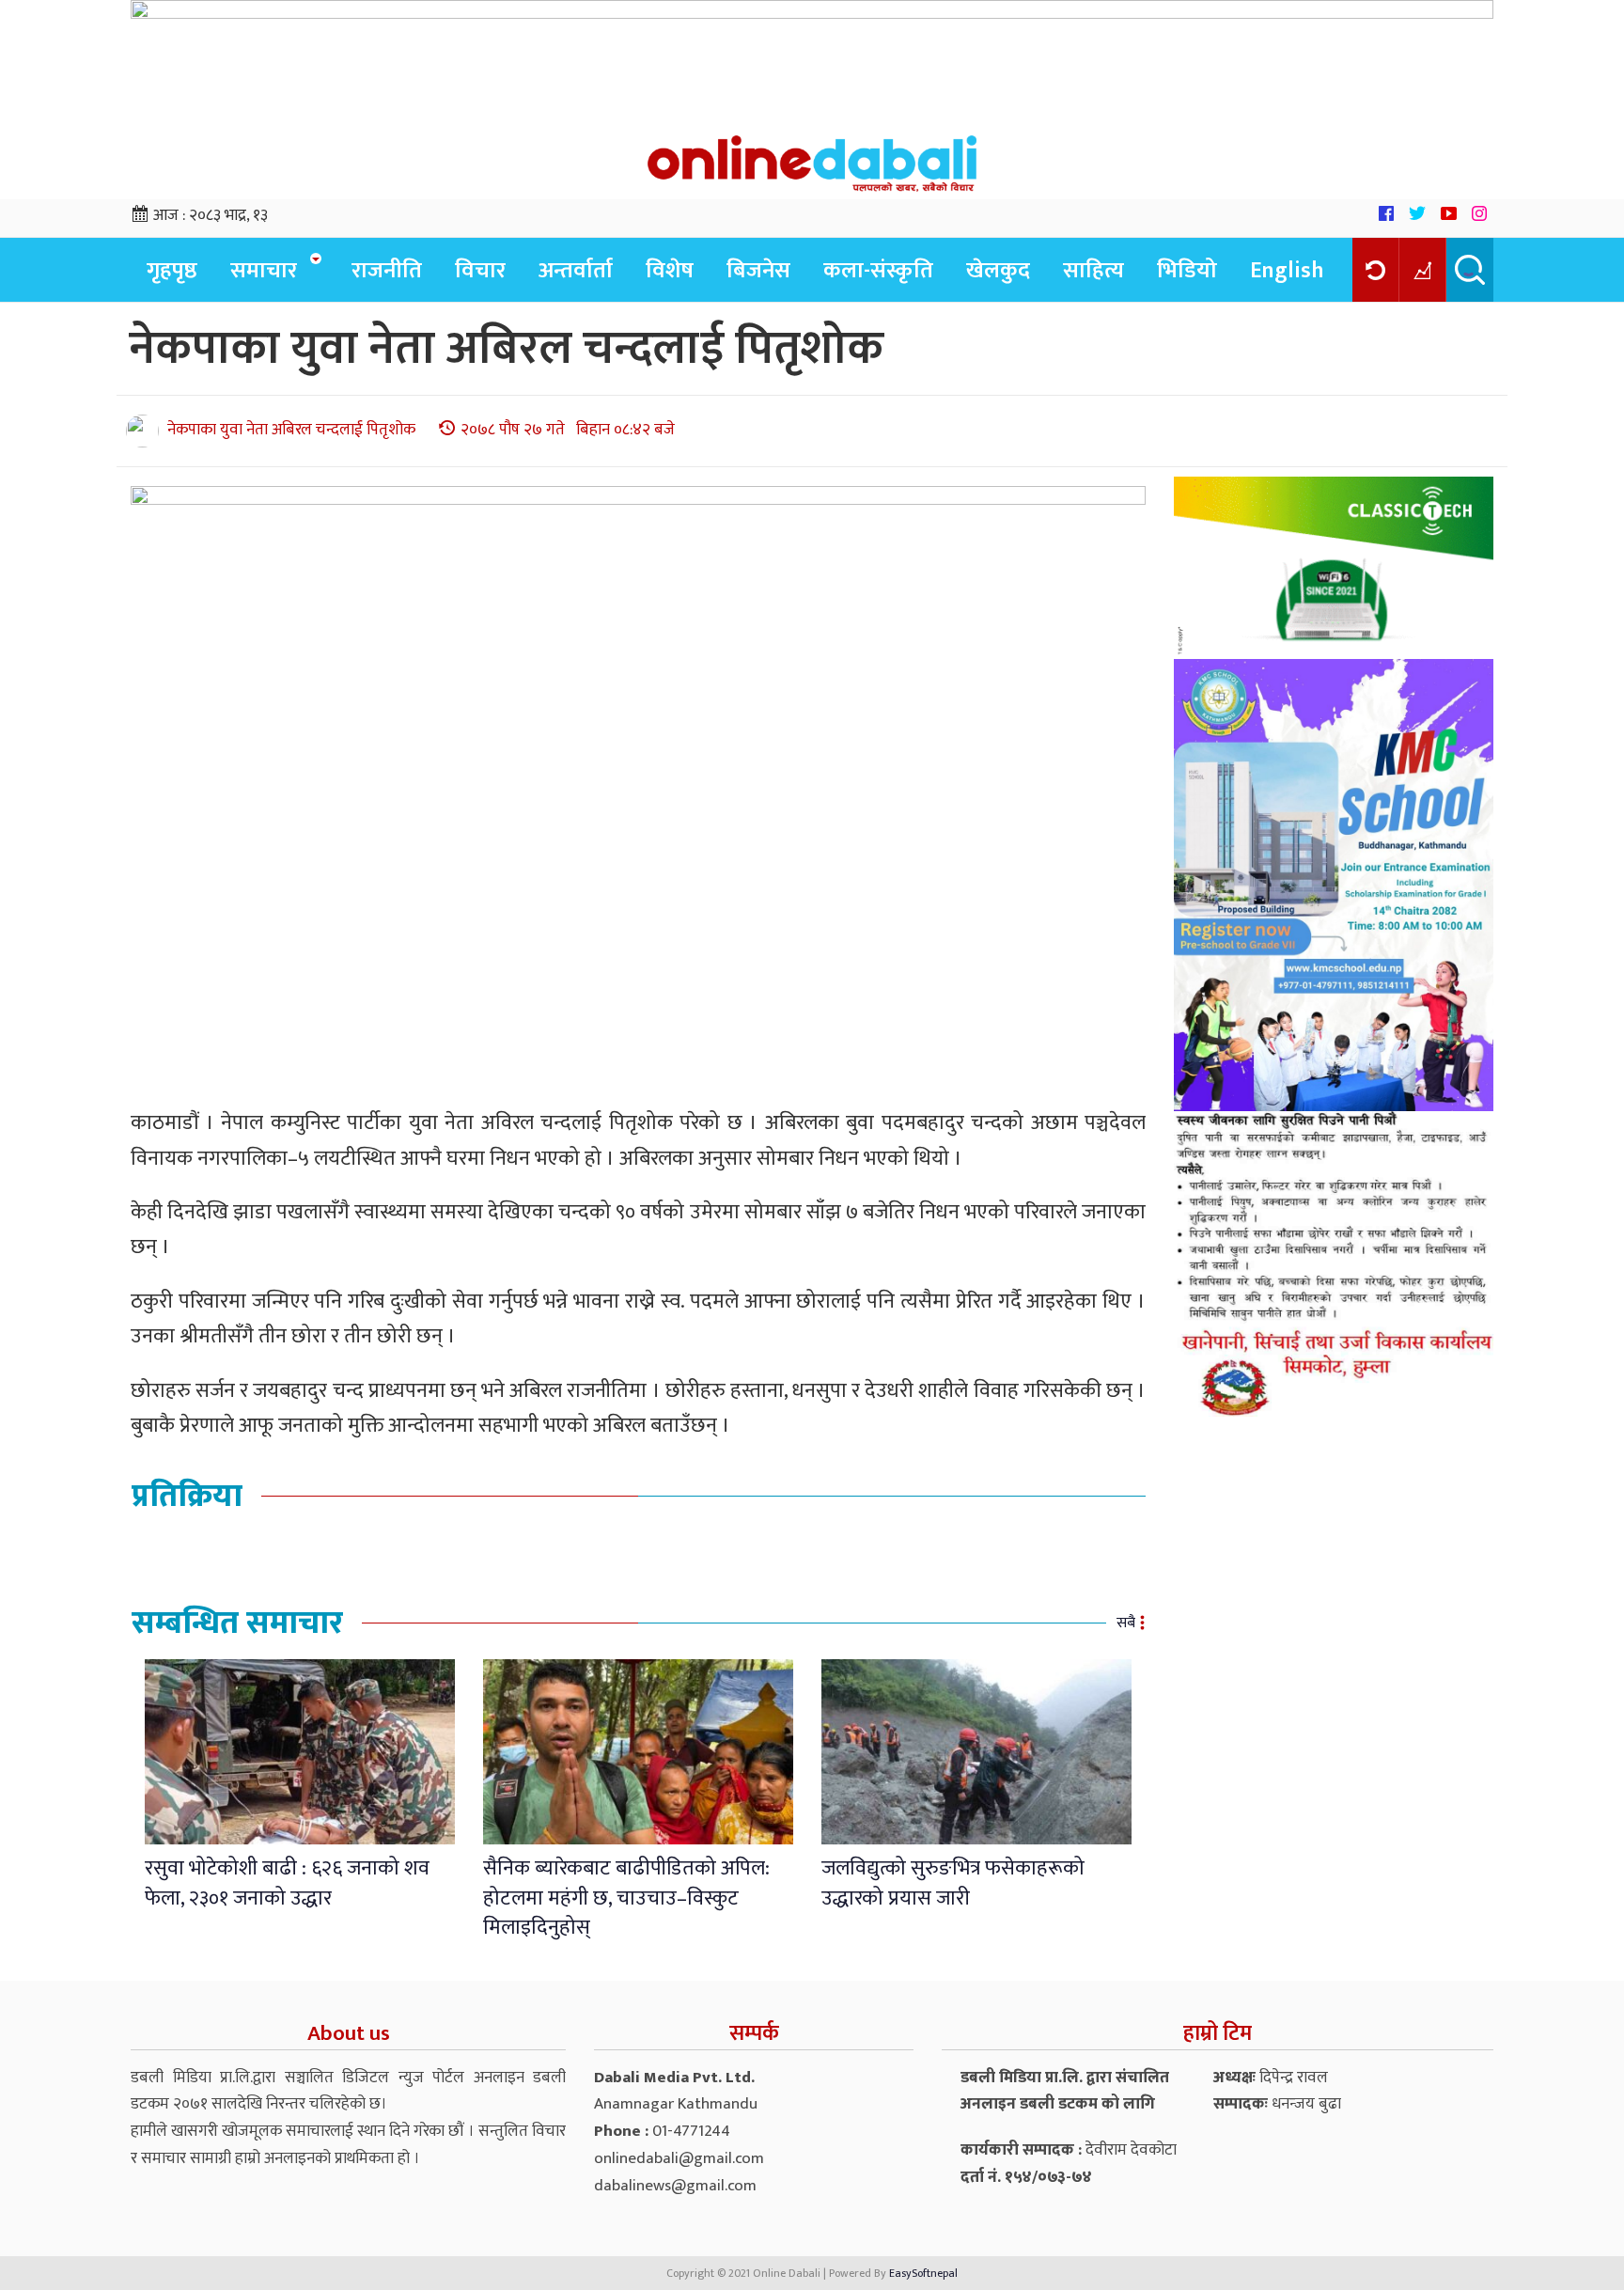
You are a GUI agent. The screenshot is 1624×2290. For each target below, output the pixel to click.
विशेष (670, 271)
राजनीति (387, 271)
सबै (1126, 1623)
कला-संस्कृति (878, 271)
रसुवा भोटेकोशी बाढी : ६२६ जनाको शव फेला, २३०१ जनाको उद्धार (287, 1883)
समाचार (264, 271)
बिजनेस (758, 271)
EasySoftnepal (923, 2273)
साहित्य (1093, 271)
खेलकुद (998, 271)
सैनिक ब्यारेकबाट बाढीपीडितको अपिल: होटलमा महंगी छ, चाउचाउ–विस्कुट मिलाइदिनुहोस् (626, 1898)
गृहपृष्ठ (172, 271)
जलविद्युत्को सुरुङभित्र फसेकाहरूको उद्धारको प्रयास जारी (953, 1883)
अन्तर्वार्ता (576, 271)
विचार (480, 271)
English (1287, 271)
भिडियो (1187, 271)
